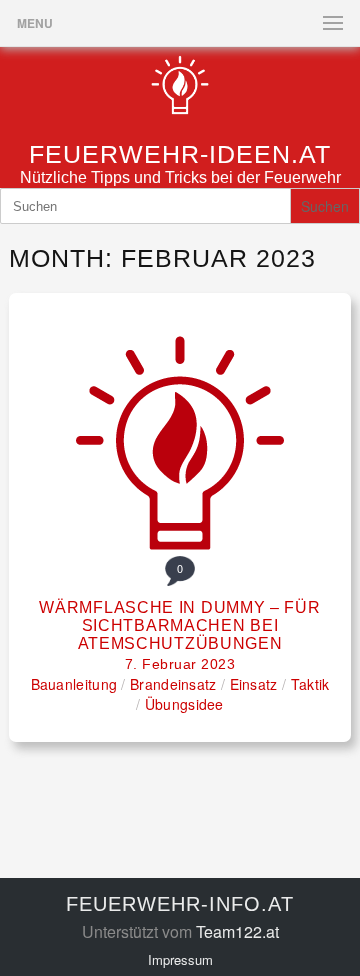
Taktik (310, 684)
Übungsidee (184, 704)
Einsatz (254, 684)
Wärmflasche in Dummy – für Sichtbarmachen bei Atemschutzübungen (179, 625)
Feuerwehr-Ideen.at (180, 154)
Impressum (180, 959)
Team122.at (237, 931)
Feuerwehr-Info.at (180, 904)
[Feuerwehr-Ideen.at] (180, 113)
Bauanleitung (74, 684)
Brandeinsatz (173, 684)
